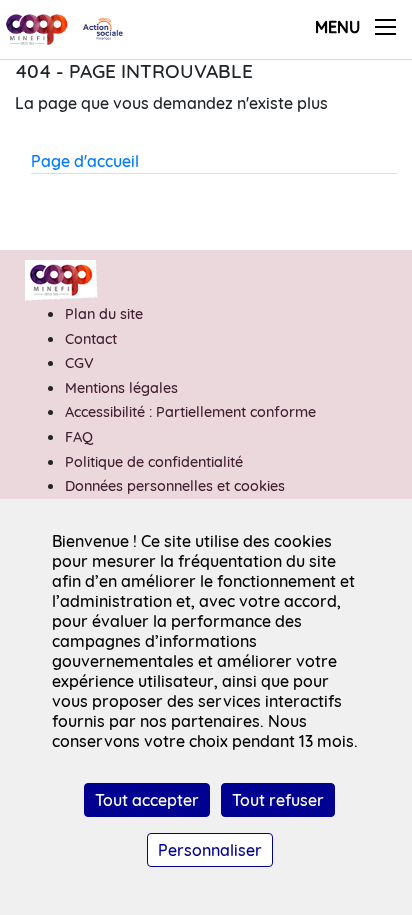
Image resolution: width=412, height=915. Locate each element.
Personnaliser (210, 850)
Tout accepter (147, 800)
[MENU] (385, 27)
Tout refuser (278, 800)
